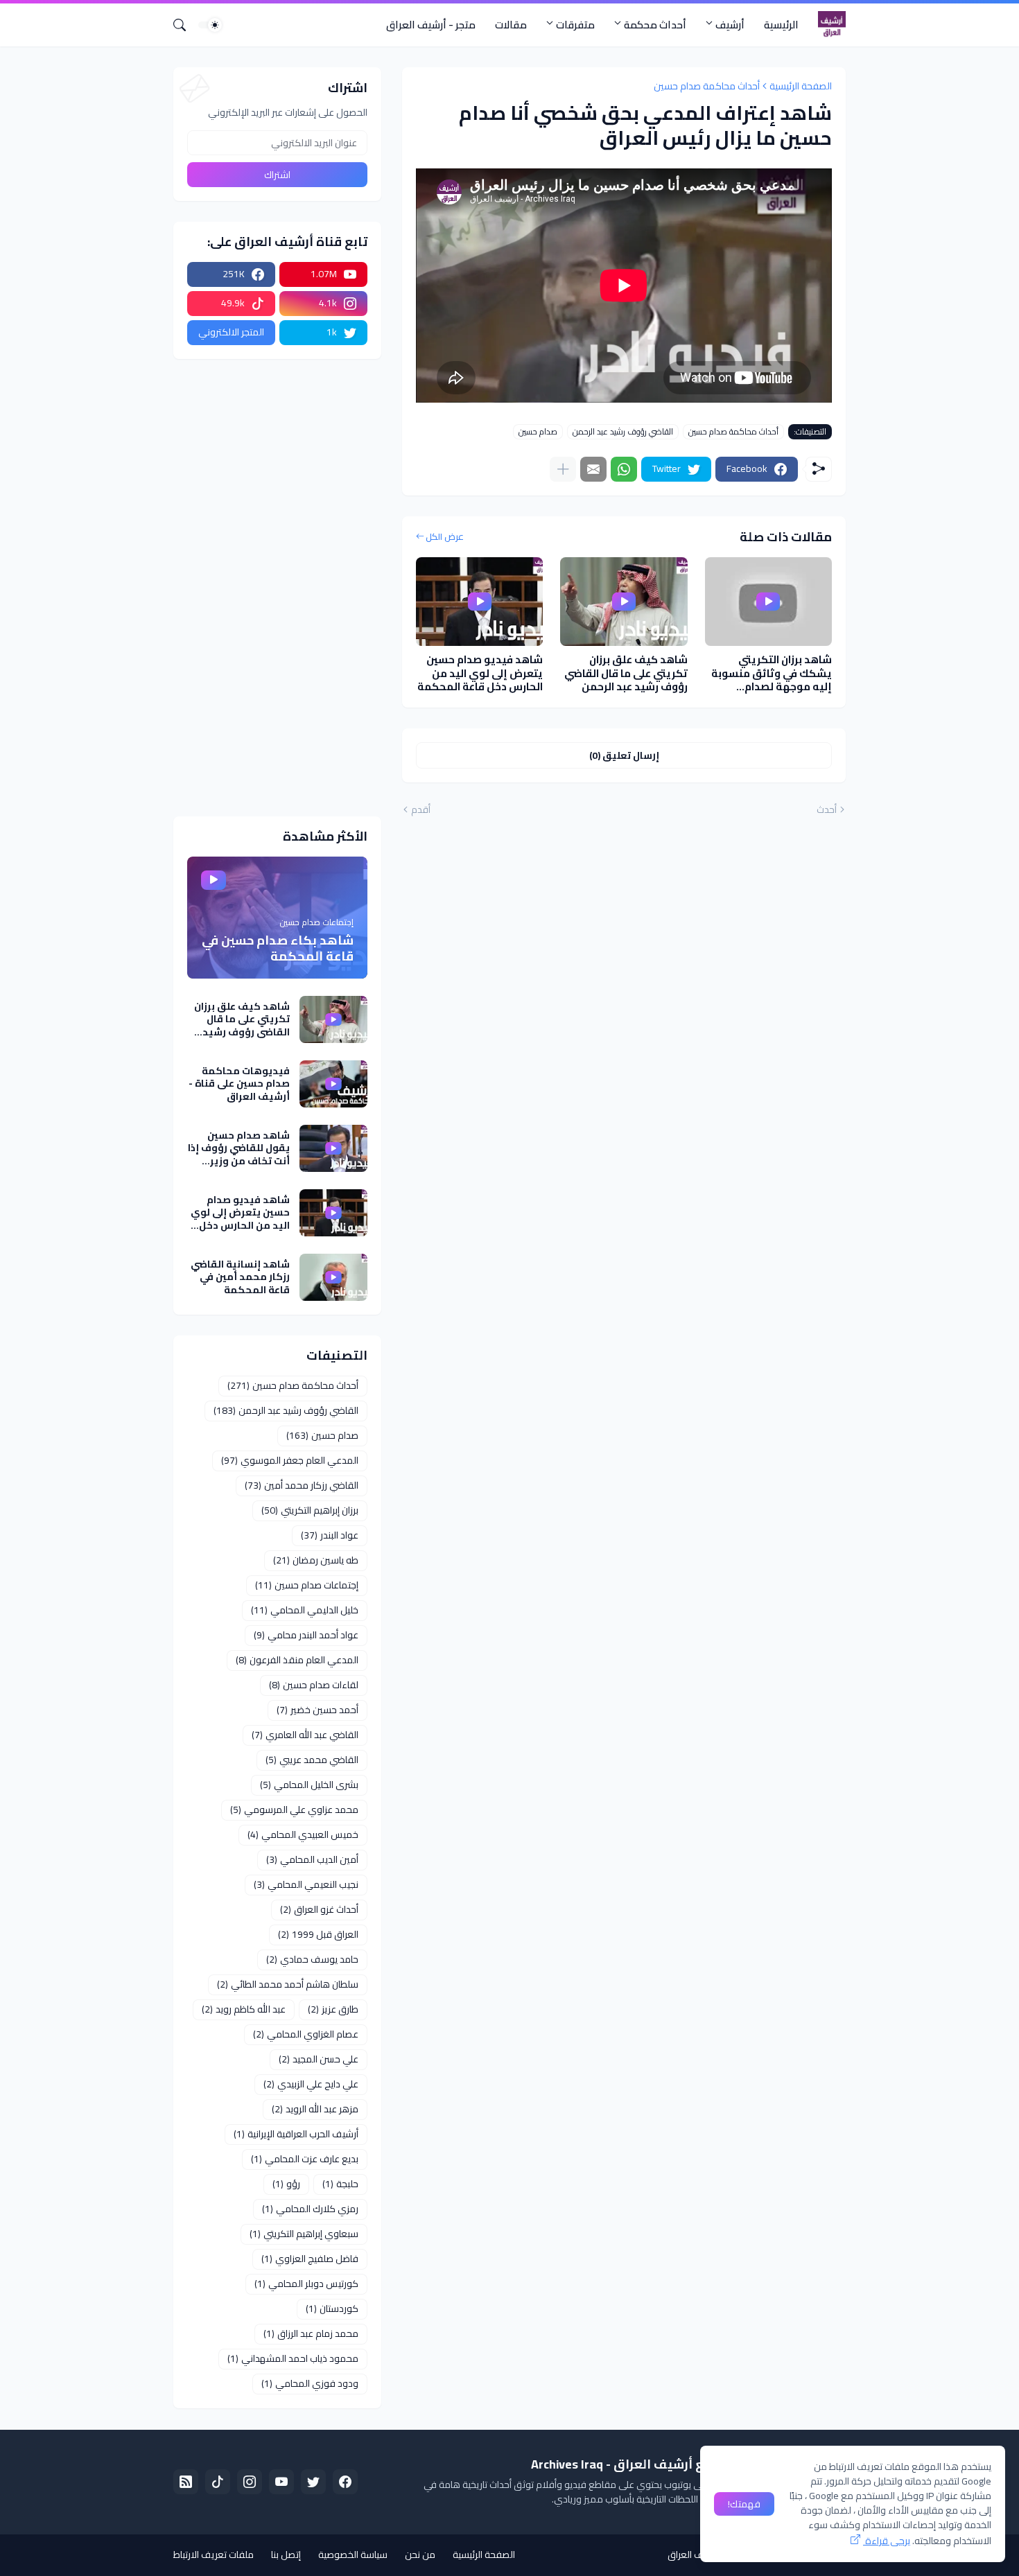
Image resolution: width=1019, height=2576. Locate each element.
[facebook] (345, 2482)
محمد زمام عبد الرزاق (311, 2333)
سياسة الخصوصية (353, 2555)
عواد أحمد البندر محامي (306, 1635)
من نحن (420, 2555)
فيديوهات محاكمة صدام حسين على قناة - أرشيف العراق (239, 1084)
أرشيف (730, 25)
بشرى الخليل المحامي (309, 1785)
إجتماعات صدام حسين (307, 1585)
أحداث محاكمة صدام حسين (707, 86)
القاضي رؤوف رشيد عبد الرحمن (623, 432)
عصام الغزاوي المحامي (306, 2034)
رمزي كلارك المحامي (310, 2209)
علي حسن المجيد (319, 2059)
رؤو (286, 2184)
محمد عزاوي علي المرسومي (294, 1810)
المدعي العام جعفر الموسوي (290, 1460)
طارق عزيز (333, 2009)
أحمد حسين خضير (317, 1710)
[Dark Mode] (210, 25)
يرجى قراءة (887, 2541)
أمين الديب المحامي (312, 1859)
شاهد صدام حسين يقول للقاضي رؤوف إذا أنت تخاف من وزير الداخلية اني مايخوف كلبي (239, 1148)
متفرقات (575, 25)
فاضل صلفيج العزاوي (310, 2259)
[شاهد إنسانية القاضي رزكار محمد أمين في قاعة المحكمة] (333, 1277)
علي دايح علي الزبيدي (311, 2084)
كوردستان (332, 2308)
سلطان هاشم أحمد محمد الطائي (288, 1984)
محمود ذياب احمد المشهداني (293, 2358)
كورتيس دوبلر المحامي (306, 2284)
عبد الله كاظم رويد (244, 2009)
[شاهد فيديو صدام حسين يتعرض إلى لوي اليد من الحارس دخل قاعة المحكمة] (479, 602)
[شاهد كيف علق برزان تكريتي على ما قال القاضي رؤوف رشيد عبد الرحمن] (624, 602)
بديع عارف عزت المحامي (305, 2159)
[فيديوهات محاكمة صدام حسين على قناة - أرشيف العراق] (333, 1084)
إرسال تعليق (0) (624, 755)
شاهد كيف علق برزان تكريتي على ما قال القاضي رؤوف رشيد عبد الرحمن (626, 673)
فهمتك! (744, 2504)
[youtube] (281, 2482)
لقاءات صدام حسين (314, 1685)
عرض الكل (445, 537)
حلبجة (340, 2184)
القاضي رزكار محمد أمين (302, 1485)
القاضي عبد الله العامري (305, 1735)
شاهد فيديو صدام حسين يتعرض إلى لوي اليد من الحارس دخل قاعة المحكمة (480, 673)
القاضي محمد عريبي (312, 1760)
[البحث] (185, 25)
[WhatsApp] (624, 469)
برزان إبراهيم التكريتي (310, 1510)
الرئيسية (781, 25)
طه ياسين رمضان (316, 1560)
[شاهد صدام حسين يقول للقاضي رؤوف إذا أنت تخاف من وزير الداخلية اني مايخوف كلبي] (333, 1148)
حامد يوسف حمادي (312, 1959)
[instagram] (250, 2482)
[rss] (186, 2482)
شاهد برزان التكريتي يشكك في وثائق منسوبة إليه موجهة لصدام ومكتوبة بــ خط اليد (772, 673)
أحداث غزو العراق (319, 1909)
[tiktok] (218, 2482)
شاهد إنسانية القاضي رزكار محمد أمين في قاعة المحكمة (240, 1277)
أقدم (421, 810)
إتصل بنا (286, 2555)
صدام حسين (538, 432)
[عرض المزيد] (563, 469)
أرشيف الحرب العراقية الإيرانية (296, 2134)
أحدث (827, 810)
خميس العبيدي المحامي (303, 1834)
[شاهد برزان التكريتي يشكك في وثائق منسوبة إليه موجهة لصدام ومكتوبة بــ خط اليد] (768, 602)
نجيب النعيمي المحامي (306, 1884)
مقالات (511, 25)
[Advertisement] (277, 588)
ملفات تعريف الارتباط (214, 2555)
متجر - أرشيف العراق (431, 25)
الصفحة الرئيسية (801, 86)
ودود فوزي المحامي (310, 2383)
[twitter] (313, 2482)
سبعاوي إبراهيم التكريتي (304, 2234)
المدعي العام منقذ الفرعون (297, 1660)
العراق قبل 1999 (318, 1934)
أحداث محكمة (655, 25)
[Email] (593, 469)
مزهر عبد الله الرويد (315, 2109)
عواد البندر (330, 1535)
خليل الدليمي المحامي (305, 1610)
